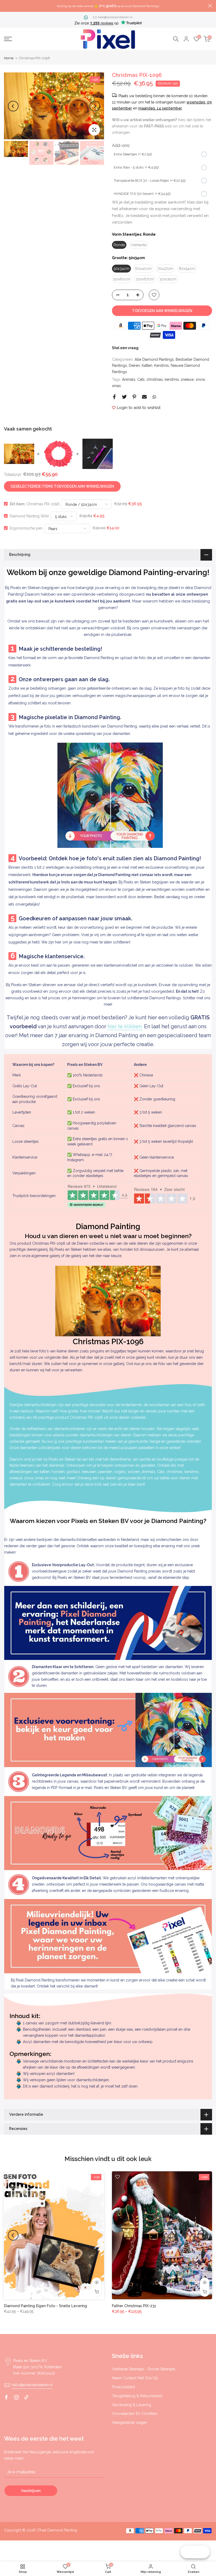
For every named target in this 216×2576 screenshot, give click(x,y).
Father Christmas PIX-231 (134, 2306)
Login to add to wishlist (139, 408)
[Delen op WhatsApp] (154, 397)
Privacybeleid (123, 2387)
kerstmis (172, 379)
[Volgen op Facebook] (6, 2397)
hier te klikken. (125, 1026)
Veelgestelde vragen (130, 2422)
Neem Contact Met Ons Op (135, 2378)
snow (200, 379)
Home (9, 58)
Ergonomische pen (26, 528)
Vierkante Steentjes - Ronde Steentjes (144, 2369)
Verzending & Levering (132, 2405)
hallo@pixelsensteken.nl (115, 17)
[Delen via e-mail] (144, 397)
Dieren (134, 365)
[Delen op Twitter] (124, 397)
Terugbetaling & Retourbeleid (137, 2396)
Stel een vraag (125, 348)
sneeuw (187, 379)
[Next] (95, 106)
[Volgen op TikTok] (26, 2397)
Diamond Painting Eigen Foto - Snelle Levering (45, 2306)
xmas (116, 386)
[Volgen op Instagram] (16, 2397)
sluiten (6, 6)
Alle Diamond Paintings (154, 359)
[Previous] (13, 106)
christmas (155, 379)
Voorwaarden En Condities (135, 2414)
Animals (129, 379)
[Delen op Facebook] (114, 397)
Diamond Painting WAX (29, 516)
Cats (141, 379)
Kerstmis (161, 365)
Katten (147, 365)
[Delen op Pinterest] (134, 397)
